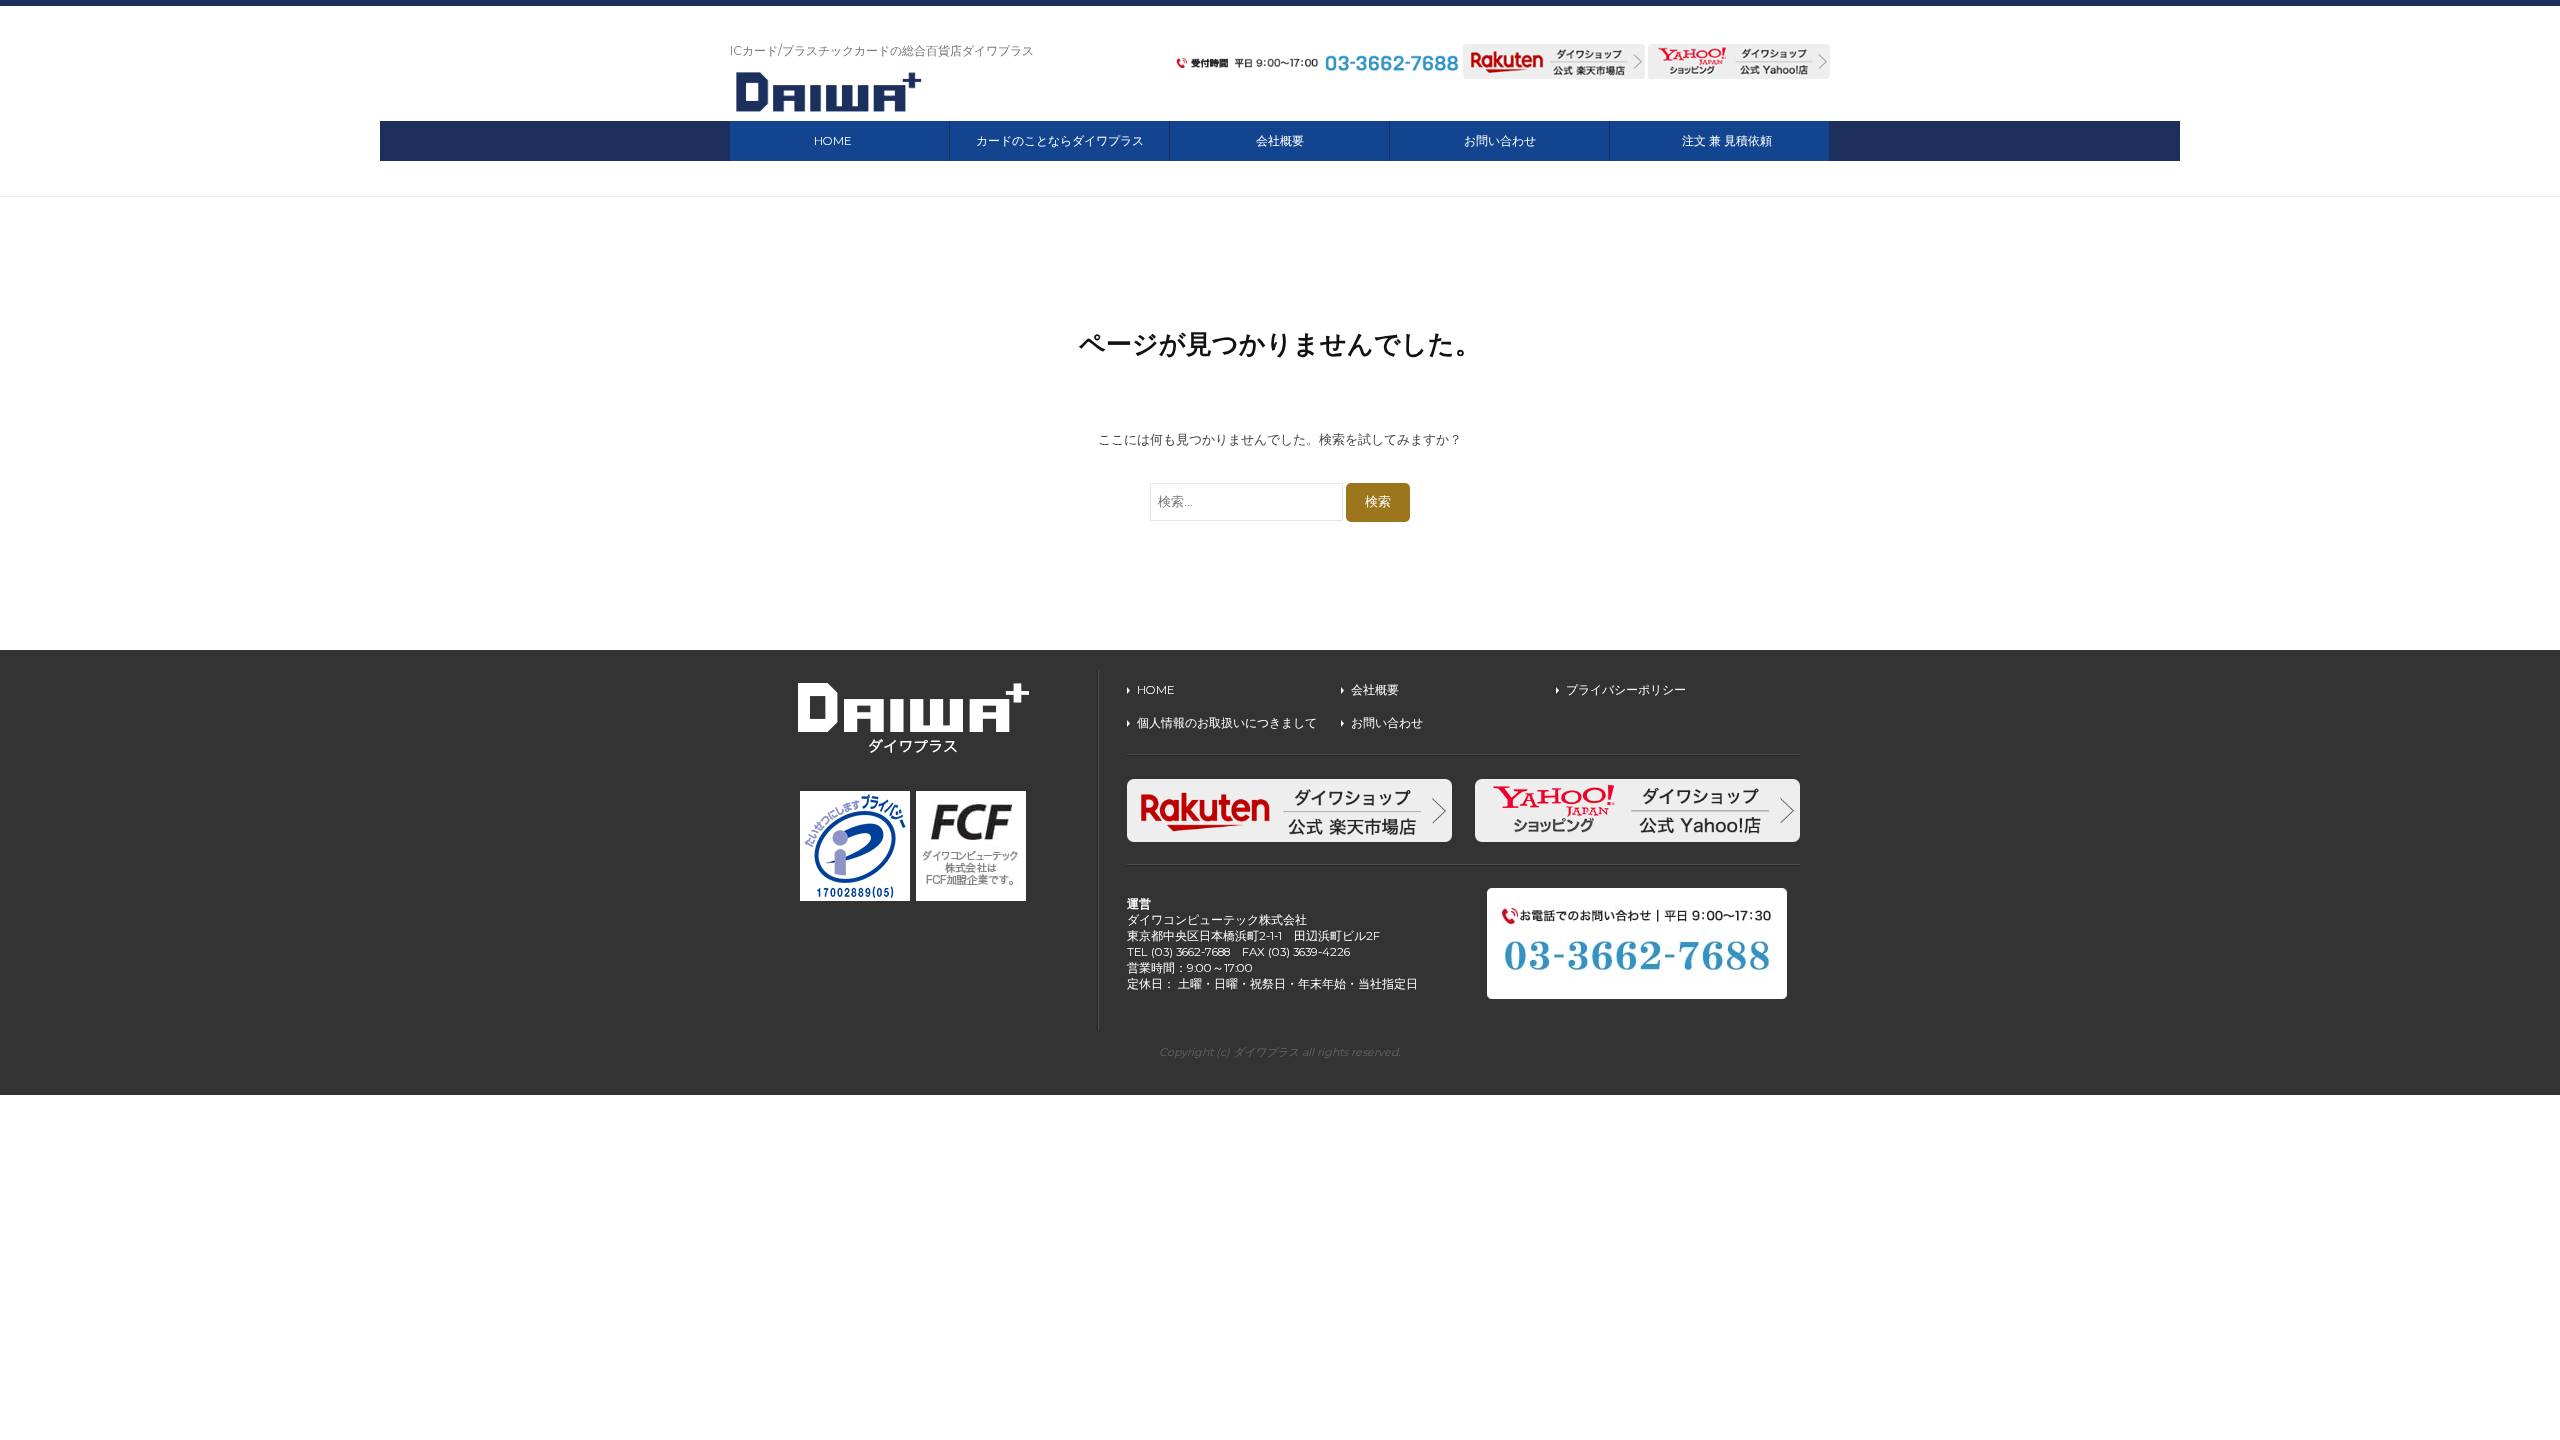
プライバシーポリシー (1626, 690)
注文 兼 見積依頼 (1727, 141)
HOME (832, 141)
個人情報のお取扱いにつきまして (1227, 723)
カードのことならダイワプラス (1060, 141)
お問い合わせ (1500, 141)
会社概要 (1280, 141)
